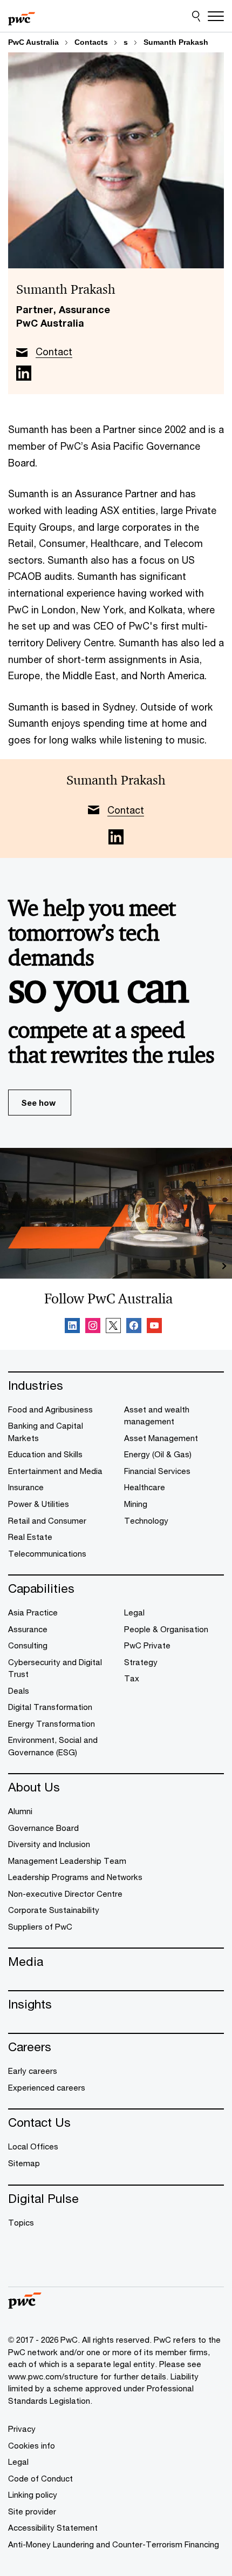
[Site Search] (196, 16)
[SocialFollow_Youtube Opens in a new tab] (154, 1327)
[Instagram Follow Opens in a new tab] (93, 1327)
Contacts (91, 42)
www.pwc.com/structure (53, 2376)
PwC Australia (33, 42)
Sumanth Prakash (176, 42)
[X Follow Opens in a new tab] (113, 1327)
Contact (54, 351)
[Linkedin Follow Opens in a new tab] (72, 1327)
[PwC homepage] (22, 16)
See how (38, 1103)
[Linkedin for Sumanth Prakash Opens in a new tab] (24, 373)
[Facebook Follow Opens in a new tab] (134, 1327)
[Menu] (216, 16)
